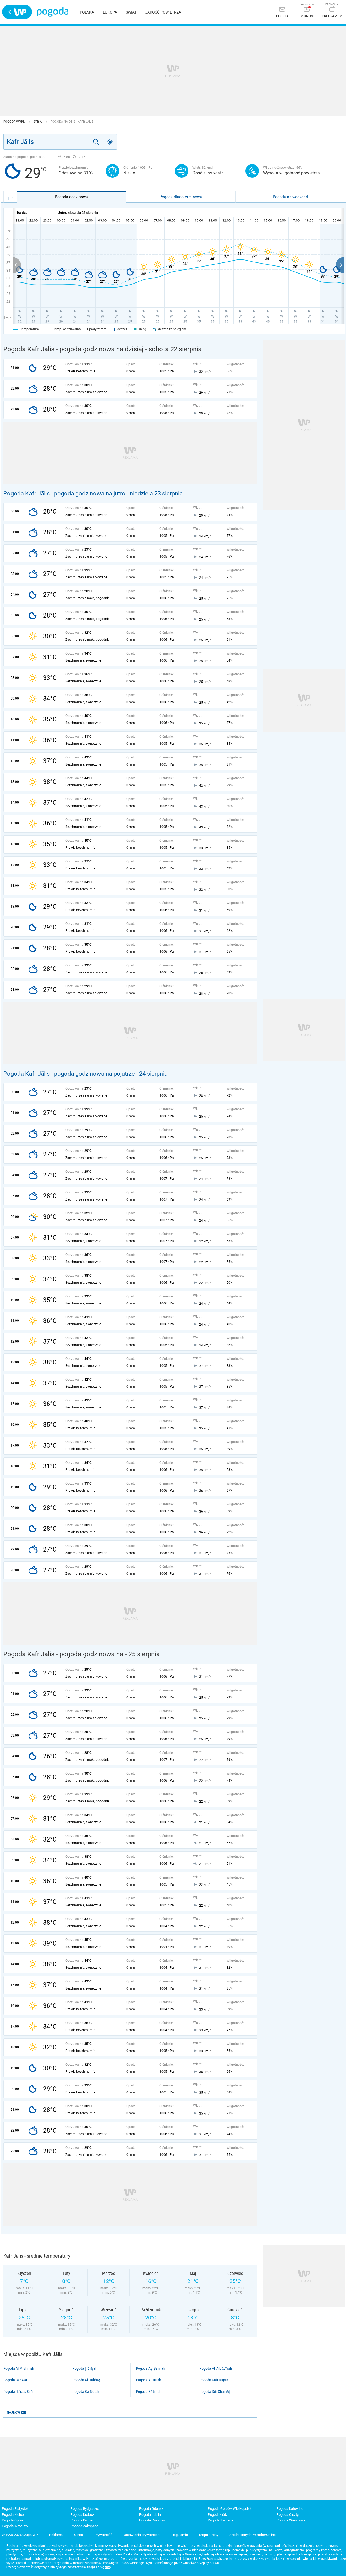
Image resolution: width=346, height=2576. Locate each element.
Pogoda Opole (13, 2520)
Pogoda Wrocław (15, 2526)
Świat (131, 12)
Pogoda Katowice (290, 2509)
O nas (79, 2535)
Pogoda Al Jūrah (149, 2380)
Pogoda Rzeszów (152, 2520)
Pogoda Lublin (150, 2515)
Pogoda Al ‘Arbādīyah (216, 2368)
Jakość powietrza (163, 12)
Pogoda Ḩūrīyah (85, 2368)
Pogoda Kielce (13, 2515)
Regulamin (180, 2535)
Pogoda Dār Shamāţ (215, 2392)
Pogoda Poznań (82, 2520)
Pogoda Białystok (15, 2509)
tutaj (108, 2567)
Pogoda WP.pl (14, 122)
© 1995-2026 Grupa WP (20, 2535)
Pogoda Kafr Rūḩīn (214, 2380)
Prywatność (103, 2535)
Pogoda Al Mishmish (19, 2368)
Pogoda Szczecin (221, 2520)
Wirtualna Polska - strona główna (17, 12)
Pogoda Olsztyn (288, 2515)
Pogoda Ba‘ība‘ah (86, 2392)
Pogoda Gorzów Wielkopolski (230, 2509)
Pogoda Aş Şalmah (151, 2368)
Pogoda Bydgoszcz (85, 2509)
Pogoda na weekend (290, 197)
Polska (87, 12)
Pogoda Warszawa (291, 2520)
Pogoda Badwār (15, 2380)
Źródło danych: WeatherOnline (253, 2535)
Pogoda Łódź (218, 2515)
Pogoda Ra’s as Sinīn (19, 2392)
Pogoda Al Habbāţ (86, 2380)
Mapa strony (209, 2535)
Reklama (56, 2535)
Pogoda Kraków (83, 2515)
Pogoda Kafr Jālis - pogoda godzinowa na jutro (64, 493)
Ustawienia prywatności (142, 2535)
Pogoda (53, 12)
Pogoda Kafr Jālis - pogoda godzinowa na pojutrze (69, 1074)
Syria (38, 122)
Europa (110, 12)
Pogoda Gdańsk (151, 2509)
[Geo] (110, 142)
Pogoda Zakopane (84, 2526)
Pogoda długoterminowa (181, 197)
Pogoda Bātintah (149, 2392)
